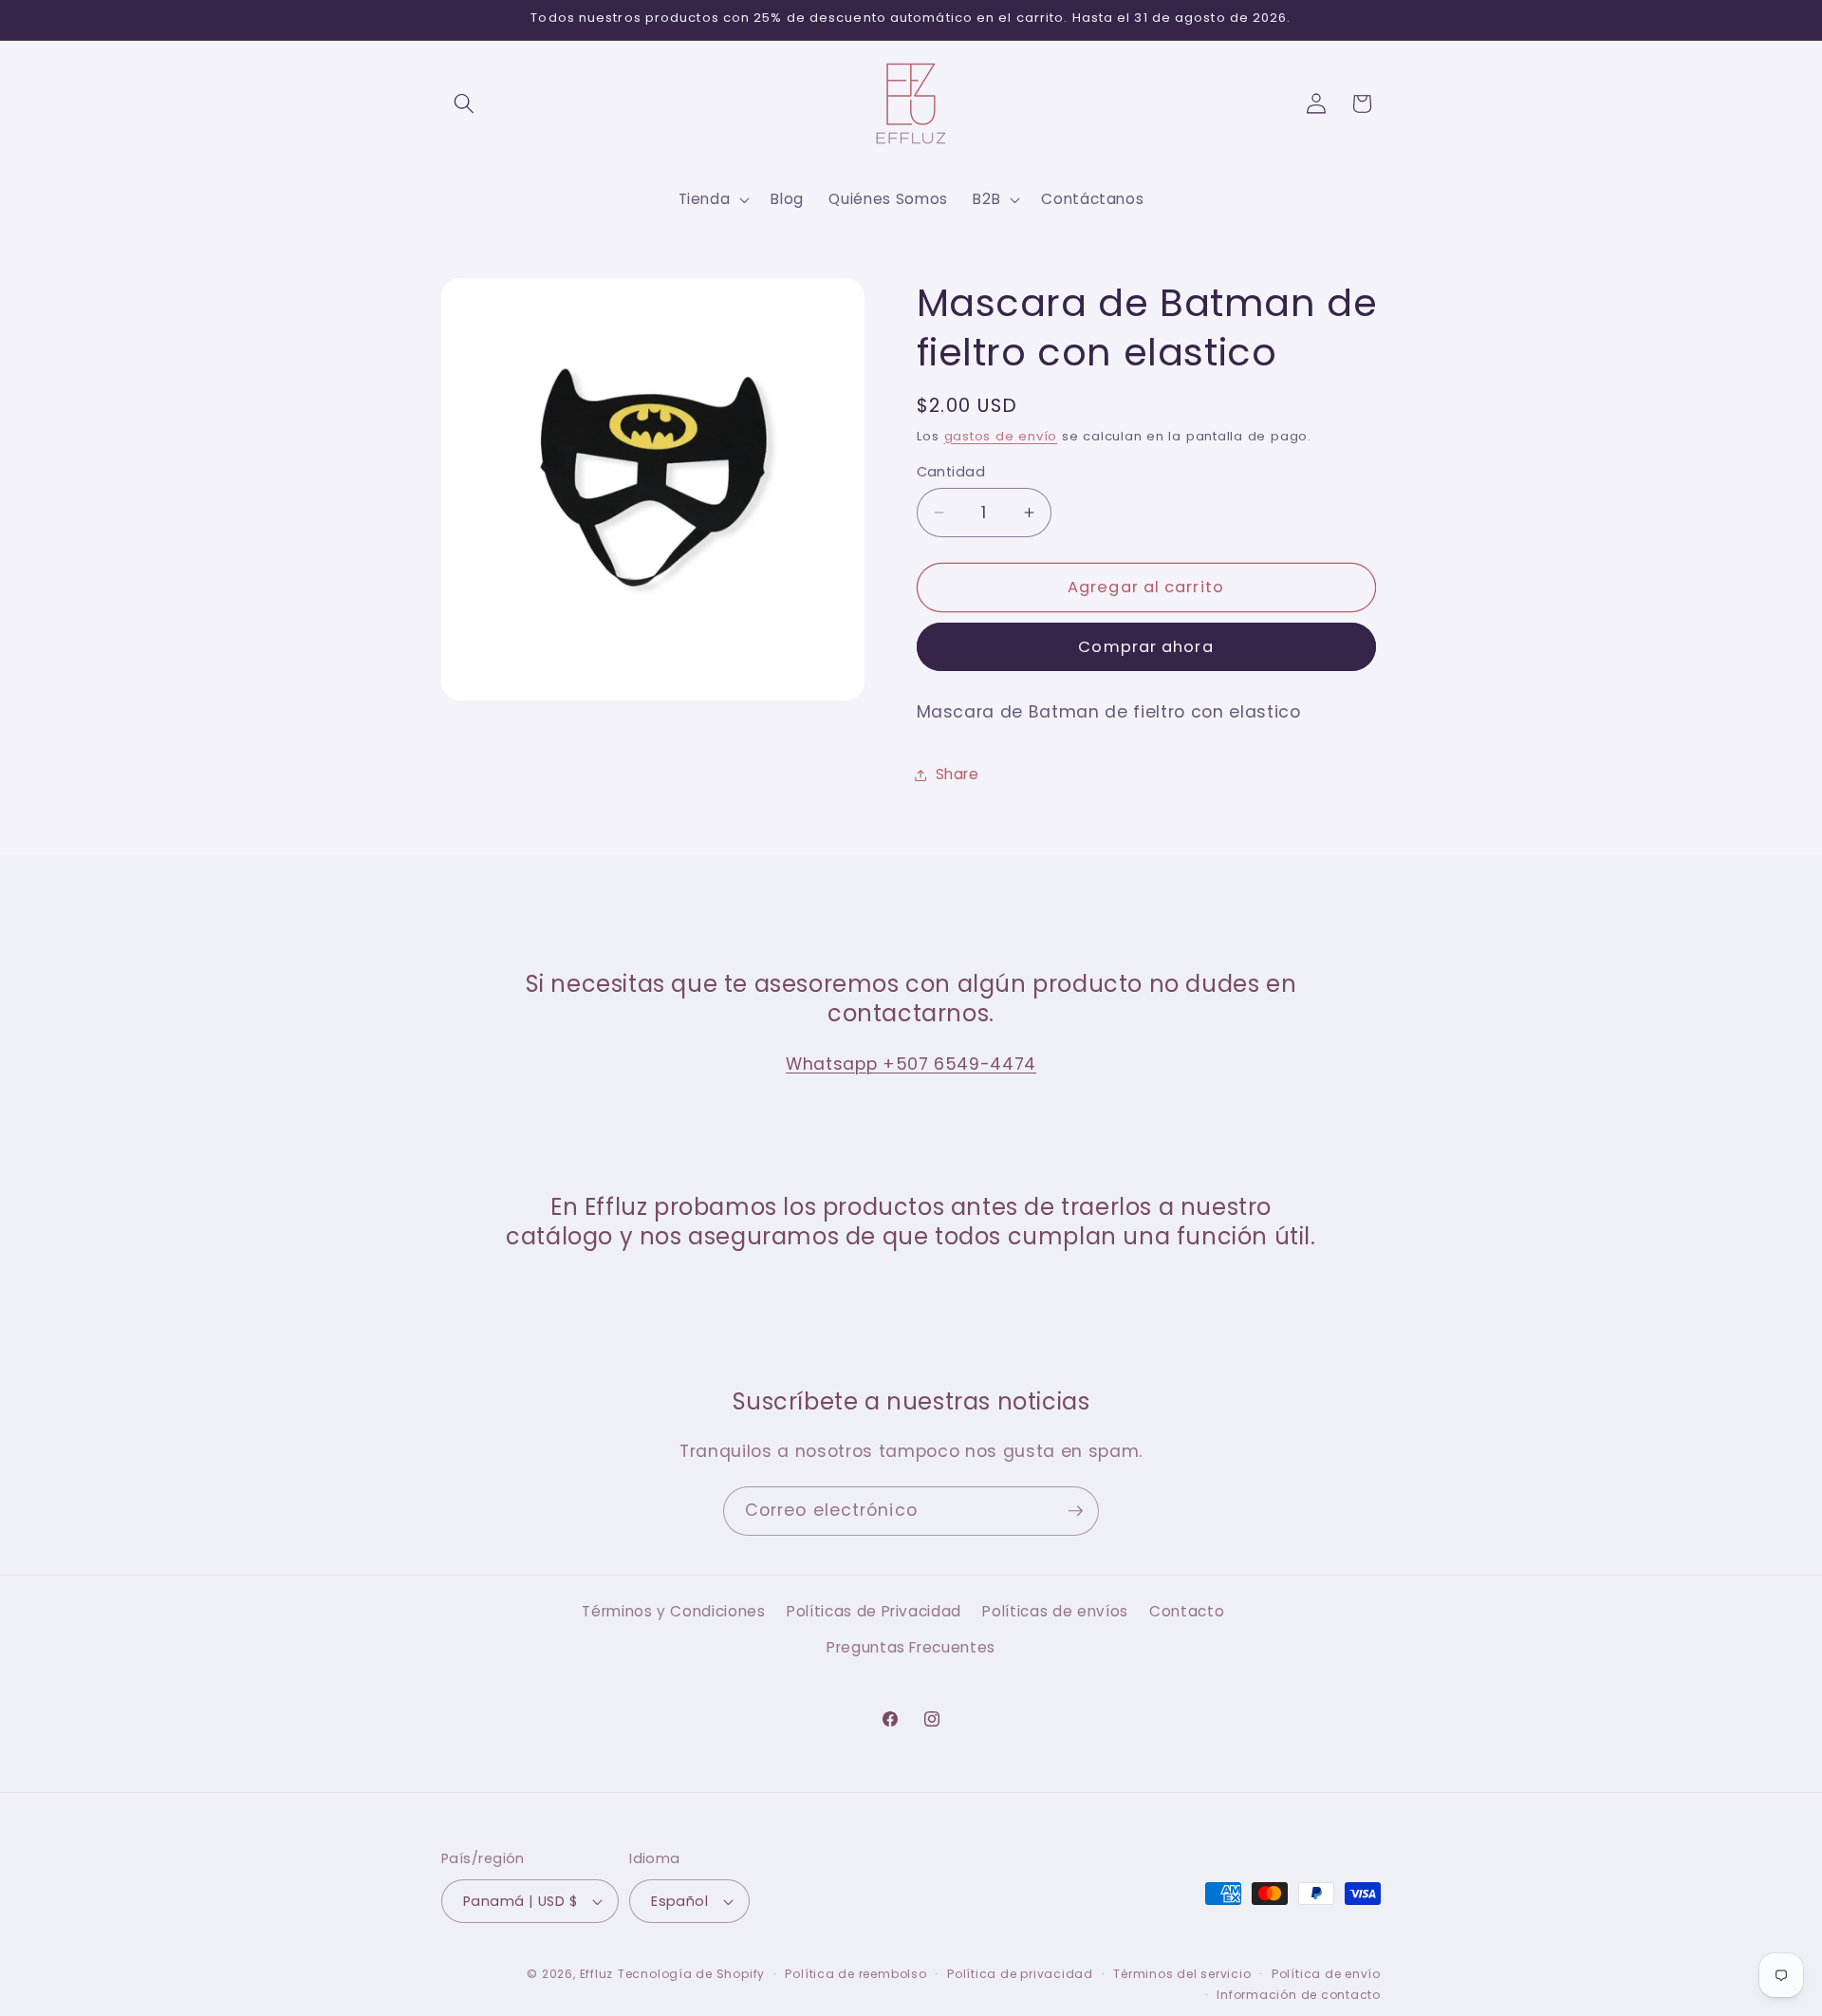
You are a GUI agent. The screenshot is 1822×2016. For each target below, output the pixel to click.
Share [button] (957, 774)
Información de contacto (1299, 1994)
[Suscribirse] (1075, 1511)
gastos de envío (1001, 436)
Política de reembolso (855, 1974)
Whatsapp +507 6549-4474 (911, 1064)
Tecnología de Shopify (691, 1974)
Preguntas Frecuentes (911, 1647)
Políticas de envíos (1055, 1612)
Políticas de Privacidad (874, 1612)
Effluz (597, 1974)
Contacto (1187, 1612)
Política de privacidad (1020, 1974)
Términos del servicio (1182, 1974)
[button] (464, 103)
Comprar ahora (1145, 647)
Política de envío (1326, 1974)
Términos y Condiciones (674, 1612)
